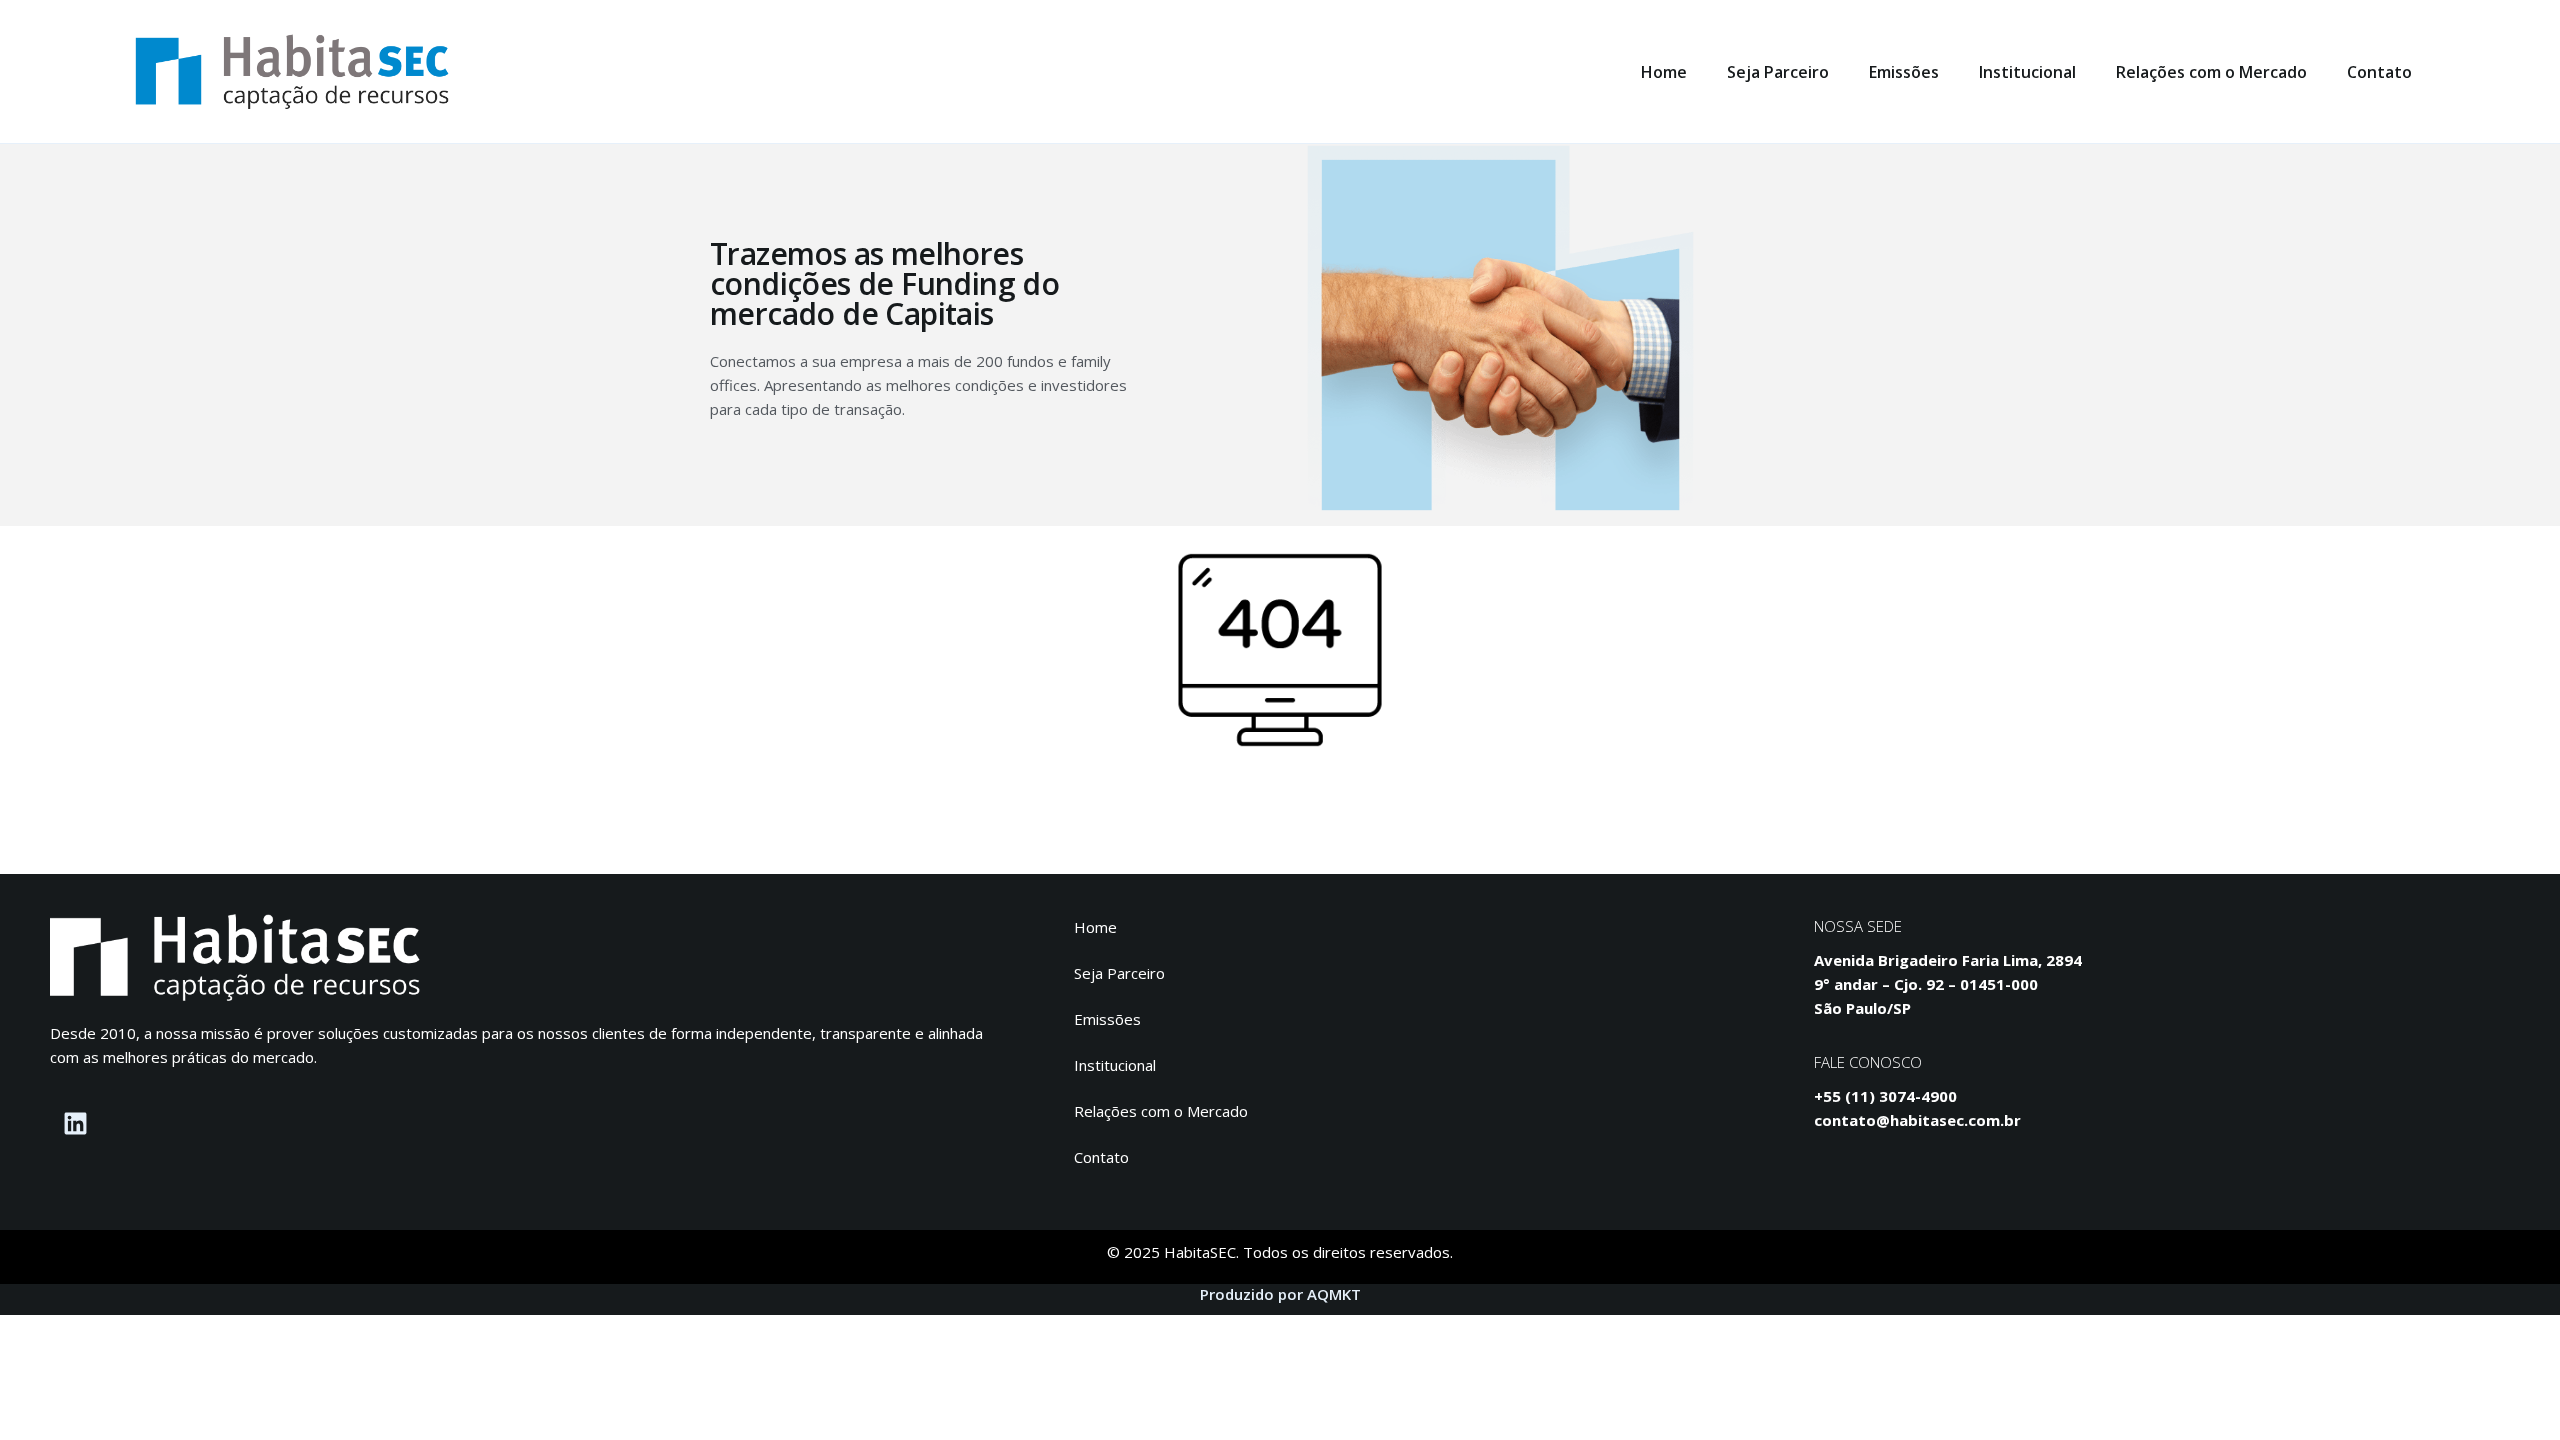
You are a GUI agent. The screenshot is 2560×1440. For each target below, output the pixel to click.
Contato (2379, 72)
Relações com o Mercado (2211, 72)
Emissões (1904, 72)
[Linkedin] (75, 1124)
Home (1664, 72)
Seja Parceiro (1778, 72)
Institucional (2027, 72)
